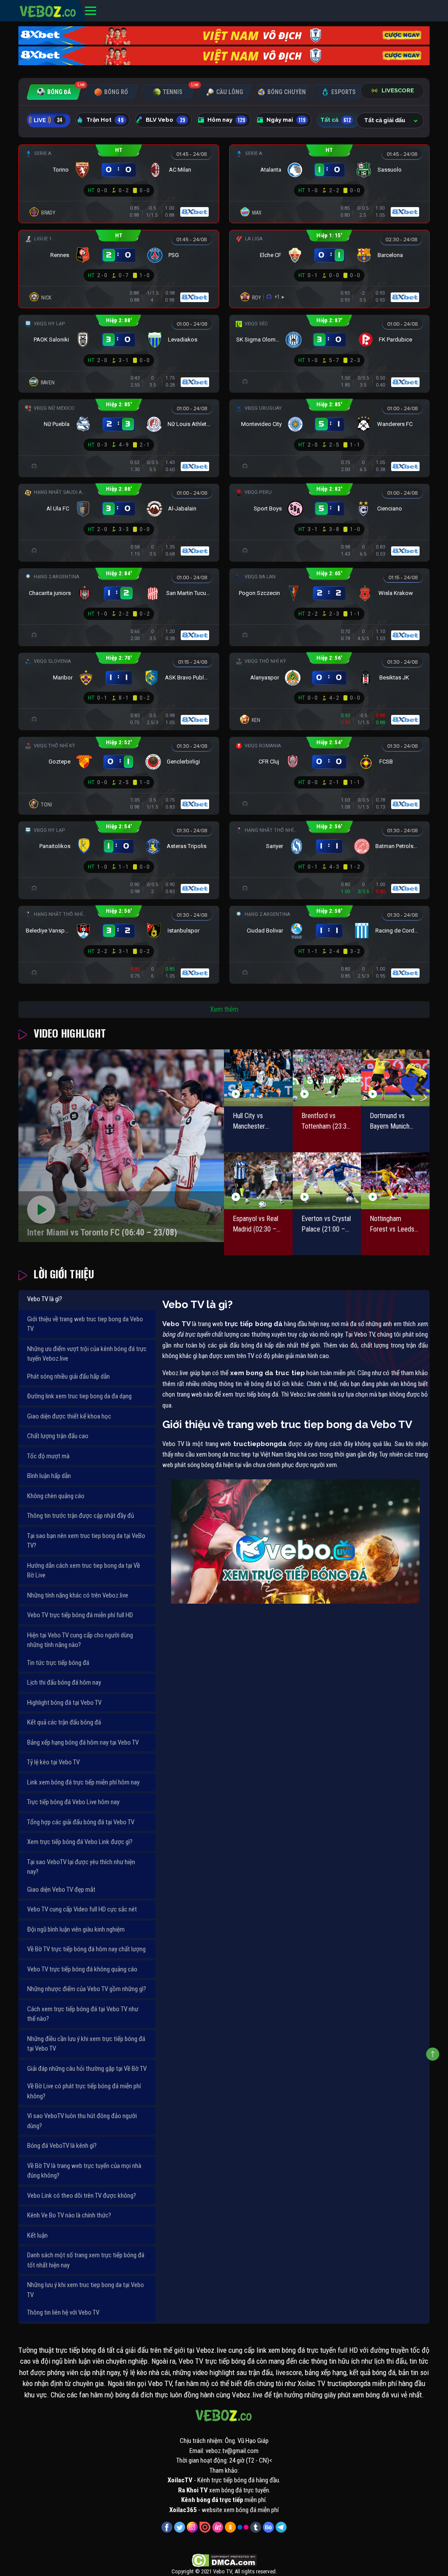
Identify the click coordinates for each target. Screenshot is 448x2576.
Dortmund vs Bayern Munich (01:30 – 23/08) (392, 1122)
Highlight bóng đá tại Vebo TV (64, 1703)
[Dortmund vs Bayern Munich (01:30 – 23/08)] (395, 1078)
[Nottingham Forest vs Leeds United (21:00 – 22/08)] (395, 1181)
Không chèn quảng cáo (56, 1496)
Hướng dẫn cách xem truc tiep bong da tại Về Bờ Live (84, 1571)
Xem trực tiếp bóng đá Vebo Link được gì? (80, 1842)
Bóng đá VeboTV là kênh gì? (62, 2146)
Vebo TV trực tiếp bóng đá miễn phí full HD (80, 1615)
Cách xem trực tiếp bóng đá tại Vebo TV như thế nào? (83, 2014)
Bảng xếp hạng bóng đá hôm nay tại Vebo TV (83, 1742)
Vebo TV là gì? (45, 1299)
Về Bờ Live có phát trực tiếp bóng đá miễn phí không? (84, 2091)
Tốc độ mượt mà (48, 1456)
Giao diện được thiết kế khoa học (69, 1416)
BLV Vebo (165, 120)
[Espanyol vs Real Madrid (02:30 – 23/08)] (258, 1181)
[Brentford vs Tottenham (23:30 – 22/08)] (327, 1078)
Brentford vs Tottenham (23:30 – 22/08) (326, 1122)
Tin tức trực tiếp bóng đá (58, 1663)
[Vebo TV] (48, 10)
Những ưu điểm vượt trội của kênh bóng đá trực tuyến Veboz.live (87, 1354)
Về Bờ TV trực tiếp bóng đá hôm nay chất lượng (86, 1949)
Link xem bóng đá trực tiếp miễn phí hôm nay (83, 1782)
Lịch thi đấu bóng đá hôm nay (64, 1682)
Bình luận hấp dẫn (49, 1476)
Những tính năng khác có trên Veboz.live (78, 1595)
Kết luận (37, 2235)
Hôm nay (226, 120)
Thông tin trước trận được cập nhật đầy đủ (80, 1516)
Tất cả (336, 120)
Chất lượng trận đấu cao (58, 1436)
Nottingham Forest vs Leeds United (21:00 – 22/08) (392, 1225)
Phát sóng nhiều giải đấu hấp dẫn (68, 1376)
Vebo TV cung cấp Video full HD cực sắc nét (82, 1909)
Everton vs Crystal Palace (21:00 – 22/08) (326, 1225)
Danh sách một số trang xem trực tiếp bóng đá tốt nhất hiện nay (86, 2260)
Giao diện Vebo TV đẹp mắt (61, 1890)
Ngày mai (286, 120)
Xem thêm (224, 1009)
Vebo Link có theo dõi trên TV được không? (82, 2196)
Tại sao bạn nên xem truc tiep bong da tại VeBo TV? (86, 1541)
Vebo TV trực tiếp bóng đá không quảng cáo (82, 1969)
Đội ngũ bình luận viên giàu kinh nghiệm (76, 1929)
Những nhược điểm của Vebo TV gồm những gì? (87, 1989)
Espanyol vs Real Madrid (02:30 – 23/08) (255, 1225)
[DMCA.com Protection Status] (224, 2560)
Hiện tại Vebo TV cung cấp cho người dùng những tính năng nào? (80, 1640)
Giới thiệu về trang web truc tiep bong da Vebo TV (85, 1324)
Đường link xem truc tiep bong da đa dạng (79, 1396)
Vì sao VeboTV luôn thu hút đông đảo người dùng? (82, 2121)
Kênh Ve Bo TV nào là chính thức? (69, 2215)
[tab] (54, 92)
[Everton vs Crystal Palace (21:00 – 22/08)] (327, 1181)
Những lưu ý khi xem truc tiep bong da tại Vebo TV (86, 2290)
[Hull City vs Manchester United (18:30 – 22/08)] (258, 1078)
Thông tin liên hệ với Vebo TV (63, 2312)
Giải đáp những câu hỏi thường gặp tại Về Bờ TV (87, 2069)
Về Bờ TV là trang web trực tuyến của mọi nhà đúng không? (84, 2171)
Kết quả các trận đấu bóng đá (64, 1722)
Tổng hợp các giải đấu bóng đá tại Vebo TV (81, 1822)
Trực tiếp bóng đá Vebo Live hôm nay (73, 1802)
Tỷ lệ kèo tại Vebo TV (53, 1762)
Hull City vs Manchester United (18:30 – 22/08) (254, 1122)
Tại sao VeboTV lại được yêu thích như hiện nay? (81, 1867)
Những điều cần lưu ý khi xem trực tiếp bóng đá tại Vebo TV (86, 2044)
